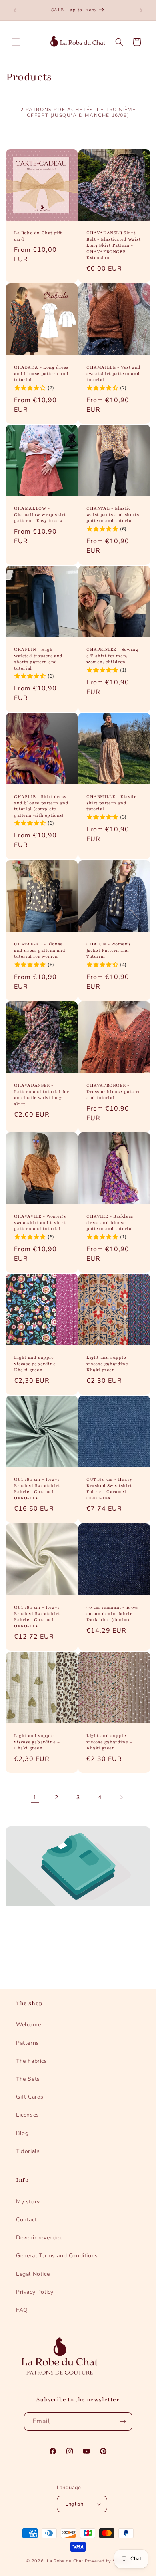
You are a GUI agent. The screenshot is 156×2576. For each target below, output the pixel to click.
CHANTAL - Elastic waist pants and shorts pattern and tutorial (113, 514)
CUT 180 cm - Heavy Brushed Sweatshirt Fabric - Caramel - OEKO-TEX (37, 1489)
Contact (26, 2220)
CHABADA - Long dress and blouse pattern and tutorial (41, 373)
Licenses (28, 2115)
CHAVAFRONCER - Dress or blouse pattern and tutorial (114, 1091)
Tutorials (28, 2151)
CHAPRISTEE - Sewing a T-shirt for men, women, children (112, 656)
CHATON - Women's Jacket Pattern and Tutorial (109, 950)
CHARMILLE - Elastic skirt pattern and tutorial (111, 803)
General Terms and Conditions (57, 2256)
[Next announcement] (141, 10)
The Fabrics (32, 2061)
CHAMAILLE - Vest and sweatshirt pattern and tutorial (114, 373)
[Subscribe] (123, 2421)
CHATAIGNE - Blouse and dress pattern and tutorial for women (40, 950)
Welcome (28, 2025)
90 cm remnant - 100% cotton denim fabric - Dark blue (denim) (112, 1613)
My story (28, 2202)
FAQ (22, 2310)
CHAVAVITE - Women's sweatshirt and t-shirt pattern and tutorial (40, 1222)
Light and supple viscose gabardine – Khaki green (37, 1364)
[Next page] (121, 1797)
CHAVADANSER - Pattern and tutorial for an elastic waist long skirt (41, 1095)
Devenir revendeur (41, 2238)
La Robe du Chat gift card (38, 236)
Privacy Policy (35, 2292)
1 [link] (35, 1797)
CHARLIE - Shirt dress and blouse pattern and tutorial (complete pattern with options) (41, 806)
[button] (16, 42)
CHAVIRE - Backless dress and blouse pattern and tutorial (110, 1222)
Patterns (28, 2043)
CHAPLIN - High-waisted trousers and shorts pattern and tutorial (38, 659)
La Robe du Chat (65, 2561)
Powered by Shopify (107, 2561)
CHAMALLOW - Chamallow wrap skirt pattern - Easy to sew (40, 514)
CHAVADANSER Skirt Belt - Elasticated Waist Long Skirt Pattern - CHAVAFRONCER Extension (113, 245)
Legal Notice (33, 2274)
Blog (22, 2133)
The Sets (28, 2079)
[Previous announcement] (15, 10)
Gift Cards (30, 2097)
